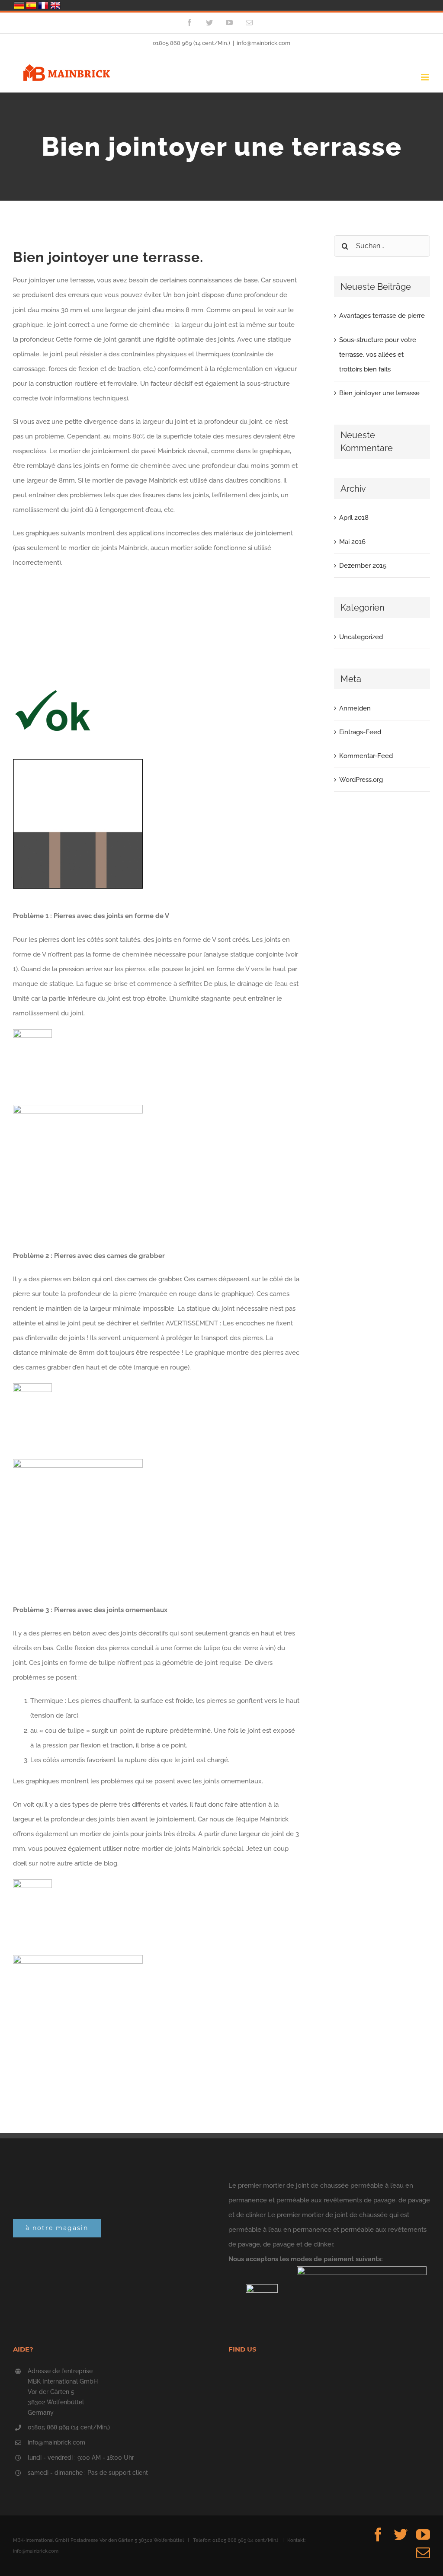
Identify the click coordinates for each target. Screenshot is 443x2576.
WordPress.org (361, 780)
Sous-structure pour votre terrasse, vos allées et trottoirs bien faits (378, 355)
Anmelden (355, 708)
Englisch (55, 5)
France (43, 5)
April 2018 (354, 518)
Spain (31, 5)
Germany (19, 5)
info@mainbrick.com (263, 43)
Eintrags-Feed (360, 732)
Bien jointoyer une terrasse (379, 393)
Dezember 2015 (363, 566)
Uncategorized (361, 637)
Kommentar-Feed (366, 756)
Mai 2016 (352, 542)
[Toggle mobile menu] (425, 77)
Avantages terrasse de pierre (382, 316)
